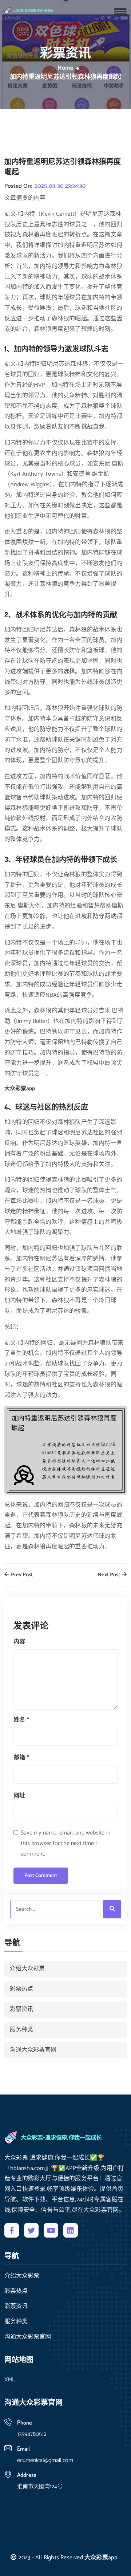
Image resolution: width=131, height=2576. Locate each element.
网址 (19, 1796)
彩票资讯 (21, 2009)
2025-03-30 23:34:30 (60, 186)
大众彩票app (101, 2558)
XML (10, 2380)
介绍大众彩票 (27, 1969)
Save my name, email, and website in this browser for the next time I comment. (65, 1843)
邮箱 (21, 1758)
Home (65, 68)
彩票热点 (21, 1989)
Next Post (109, 1575)
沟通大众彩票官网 (33, 2050)
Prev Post (21, 1575)
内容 (19, 1642)
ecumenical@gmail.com (45, 2460)
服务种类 (21, 2030)
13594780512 (32, 2434)
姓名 (21, 1720)
